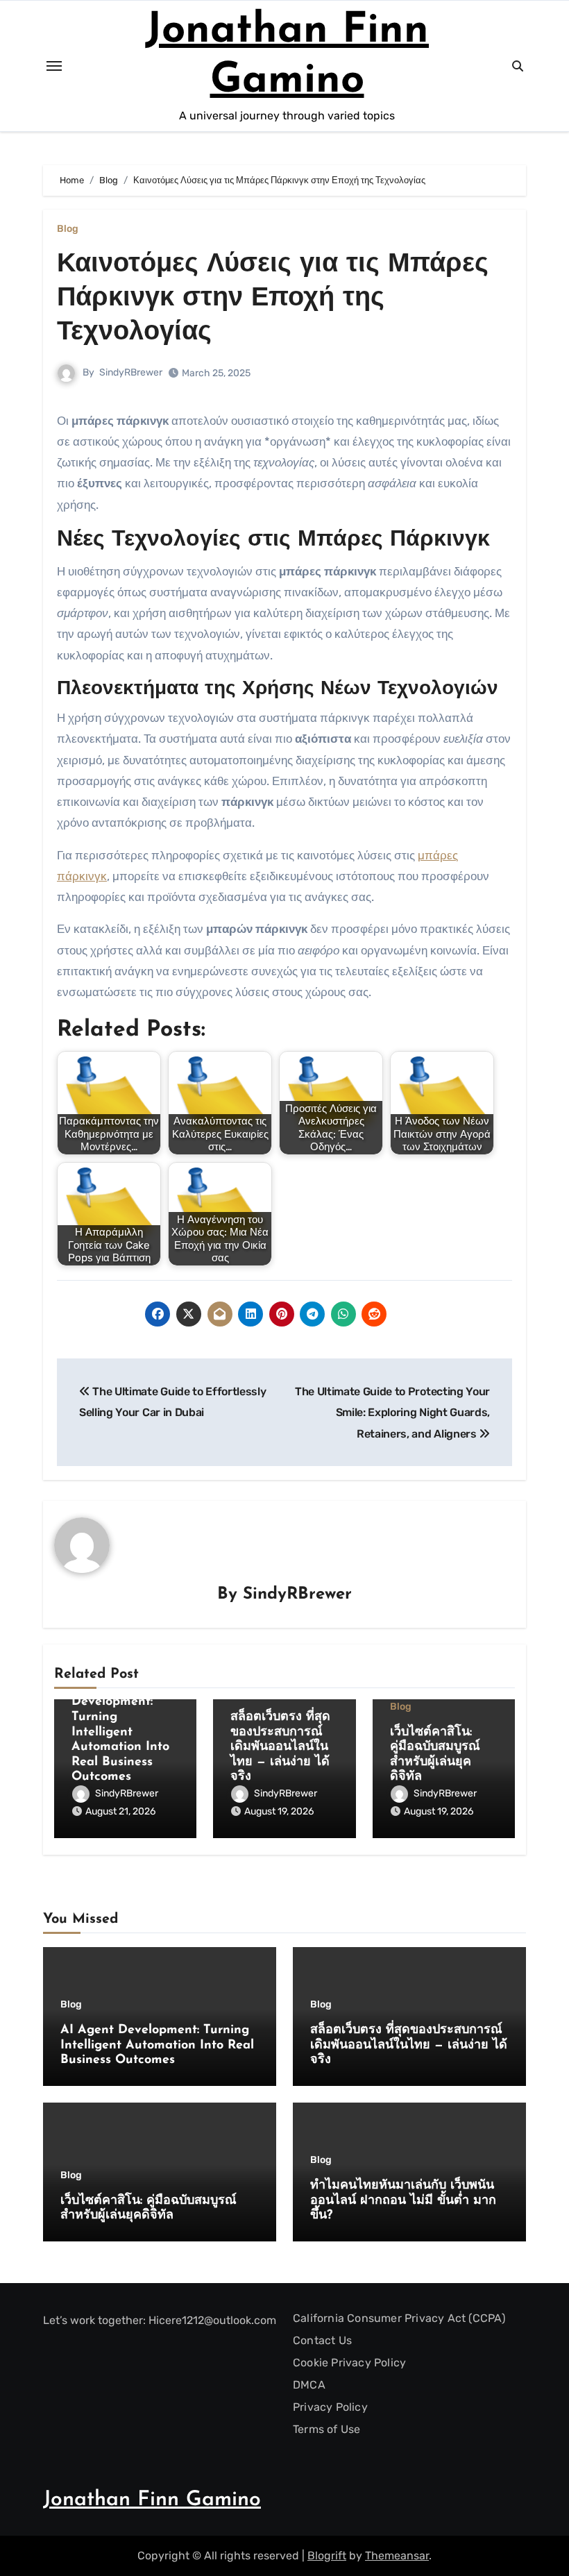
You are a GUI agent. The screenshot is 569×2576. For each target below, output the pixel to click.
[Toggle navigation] (54, 66)
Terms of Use (326, 2429)
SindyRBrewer (131, 372)
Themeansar (397, 2556)
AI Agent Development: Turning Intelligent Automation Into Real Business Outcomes (120, 1733)
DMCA (309, 2385)
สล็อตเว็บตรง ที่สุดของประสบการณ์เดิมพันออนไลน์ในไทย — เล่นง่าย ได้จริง (280, 1747)
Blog (68, 229)
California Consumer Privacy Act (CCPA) (399, 2318)
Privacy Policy (330, 2407)
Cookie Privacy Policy (349, 2363)
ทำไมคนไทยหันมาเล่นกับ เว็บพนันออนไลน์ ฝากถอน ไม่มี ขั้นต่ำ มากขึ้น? (403, 2201)
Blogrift (327, 2556)
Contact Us (322, 2340)
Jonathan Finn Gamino (152, 2500)
